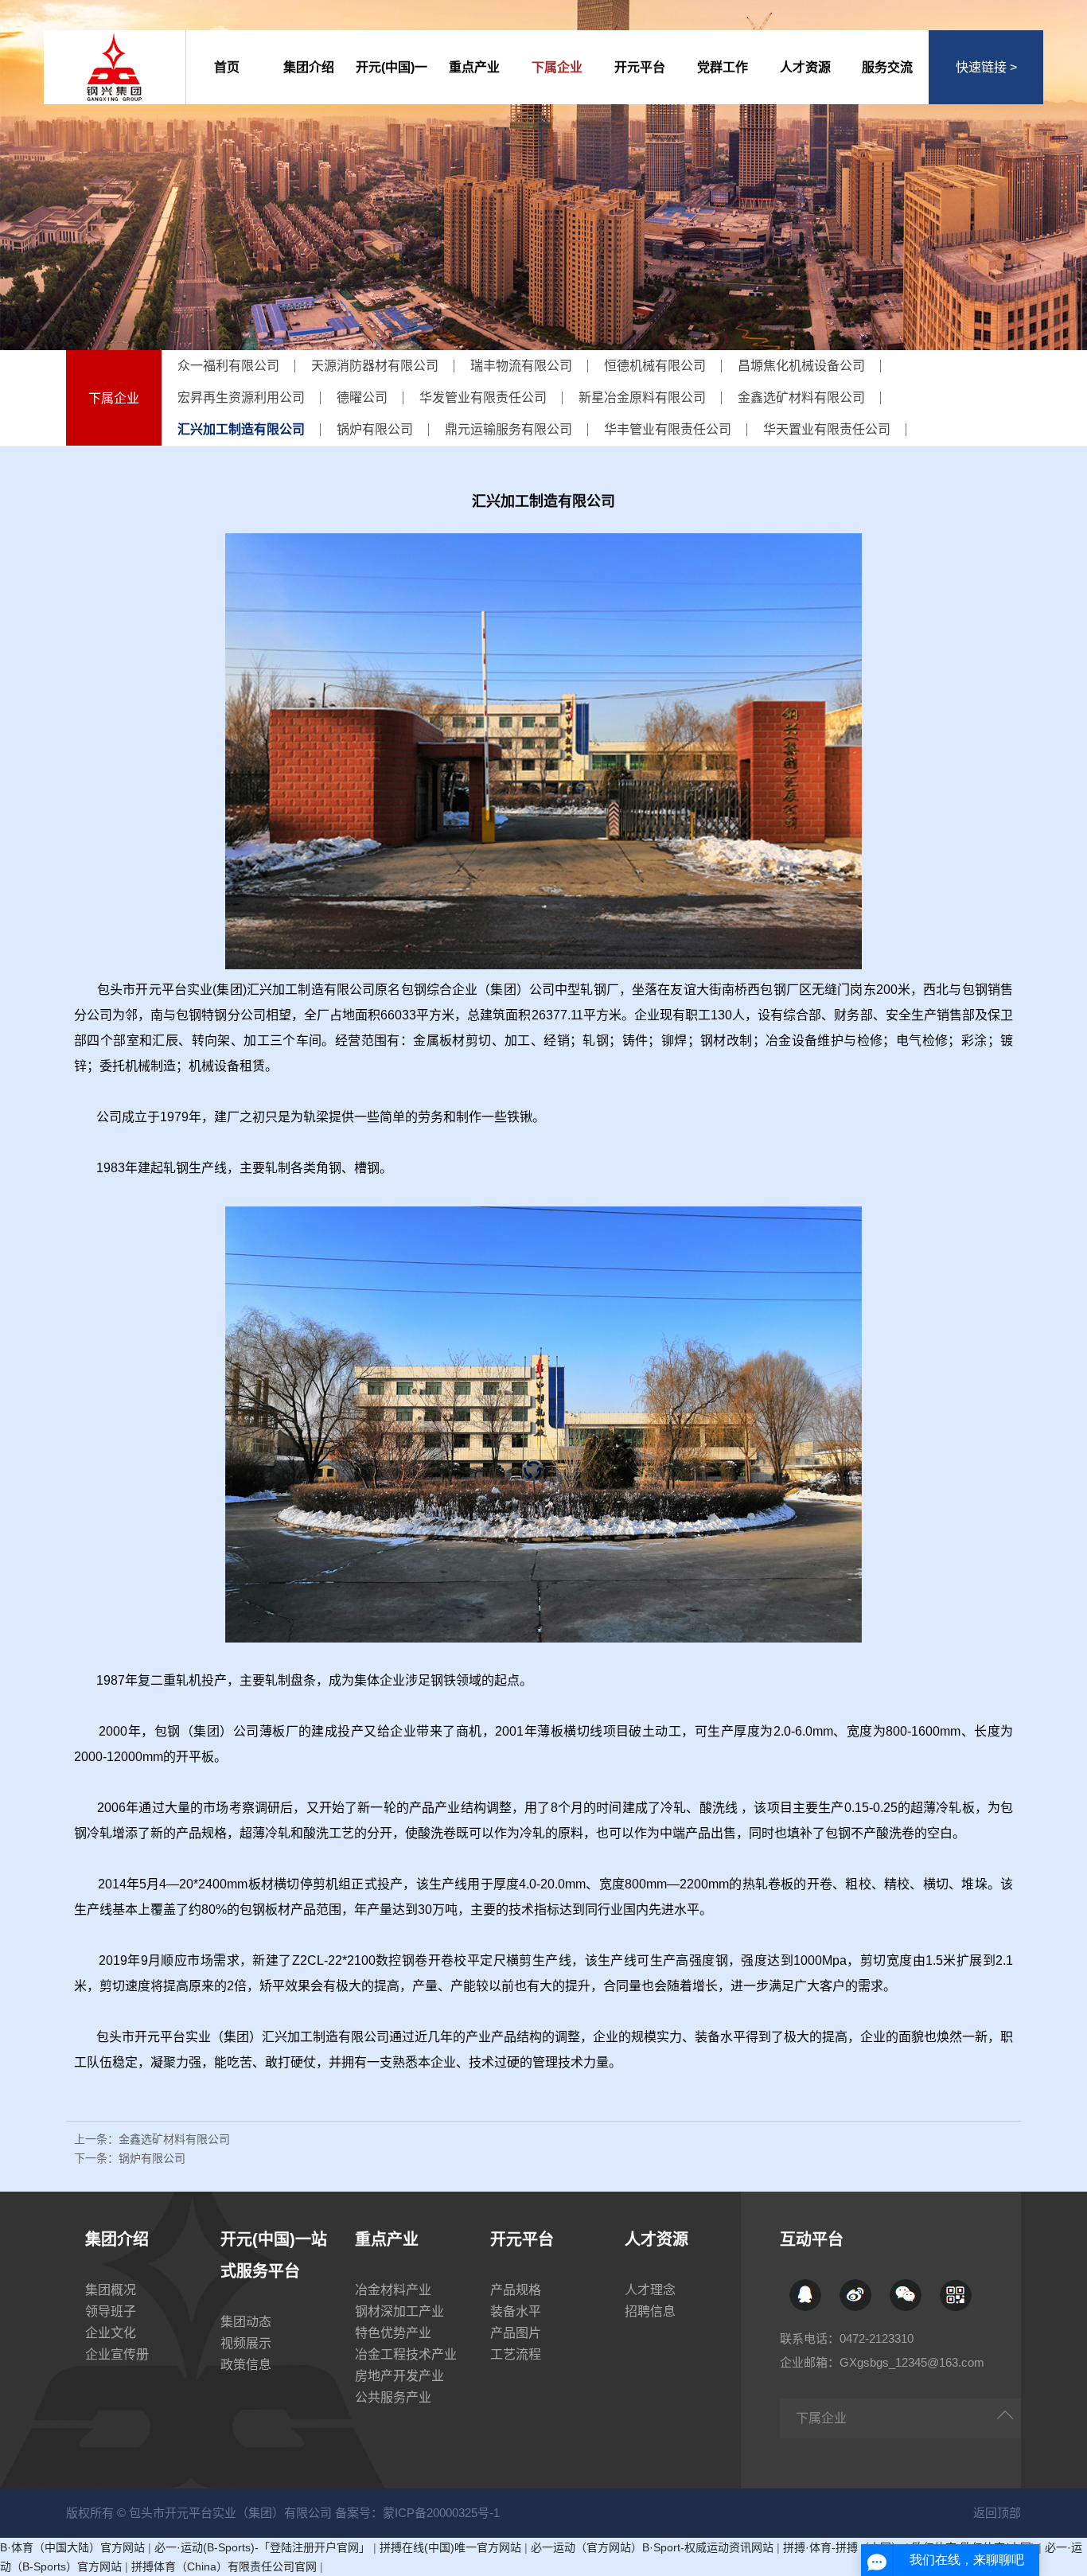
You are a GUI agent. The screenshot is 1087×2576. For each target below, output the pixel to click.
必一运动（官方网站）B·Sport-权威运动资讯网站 (652, 2547)
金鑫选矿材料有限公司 (801, 398)
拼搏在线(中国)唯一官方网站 (450, 2547)
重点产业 (474, 67)
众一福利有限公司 (228, 366)
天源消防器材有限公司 (375, 366)
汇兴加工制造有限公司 (241, 429)
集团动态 (246, 2322)
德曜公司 (362, 398)
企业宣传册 (117, 2354)
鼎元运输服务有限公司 (508, 429)
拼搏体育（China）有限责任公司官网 (224, 2566)
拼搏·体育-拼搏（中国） (843, 2547)
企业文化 (111, 2333)
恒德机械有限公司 (655, 366)
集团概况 (111, 2290)
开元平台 (640, 67)
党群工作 (723, 67)
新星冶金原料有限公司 (642, 398)
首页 (227, 67)
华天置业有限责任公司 (827, 429)
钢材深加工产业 (399, 2311)
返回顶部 (997, 2513)
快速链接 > (986, 67)
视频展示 (246, 2343)
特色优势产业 (393, 2333)
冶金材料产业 (393, 2290)
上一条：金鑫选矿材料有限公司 (152, 2139)
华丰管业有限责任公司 (668, 429)
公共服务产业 (393, 2397)
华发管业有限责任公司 (483, 398)
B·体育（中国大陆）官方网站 (72, 2547)
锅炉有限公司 (375, 429)
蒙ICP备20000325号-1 (441, 2513)
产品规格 (516, 2290)
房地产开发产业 (399, 2376)
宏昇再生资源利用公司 (241, 398)
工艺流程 (516, 2354)
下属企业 (557, 67)
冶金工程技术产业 (406, 2354)
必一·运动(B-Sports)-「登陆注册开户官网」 (262, 2547)
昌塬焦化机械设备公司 (801, 366)
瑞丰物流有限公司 (521, 366)
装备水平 (516, 2311)
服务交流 (887, 67)
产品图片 (516, 2333)
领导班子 (111, 2311)
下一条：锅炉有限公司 (130, 2158)
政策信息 (246, 2365)
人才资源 (805, 67)
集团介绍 (309, 67)
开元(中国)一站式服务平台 (392, 82)
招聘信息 (650, 2311)
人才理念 (650, 2290)
